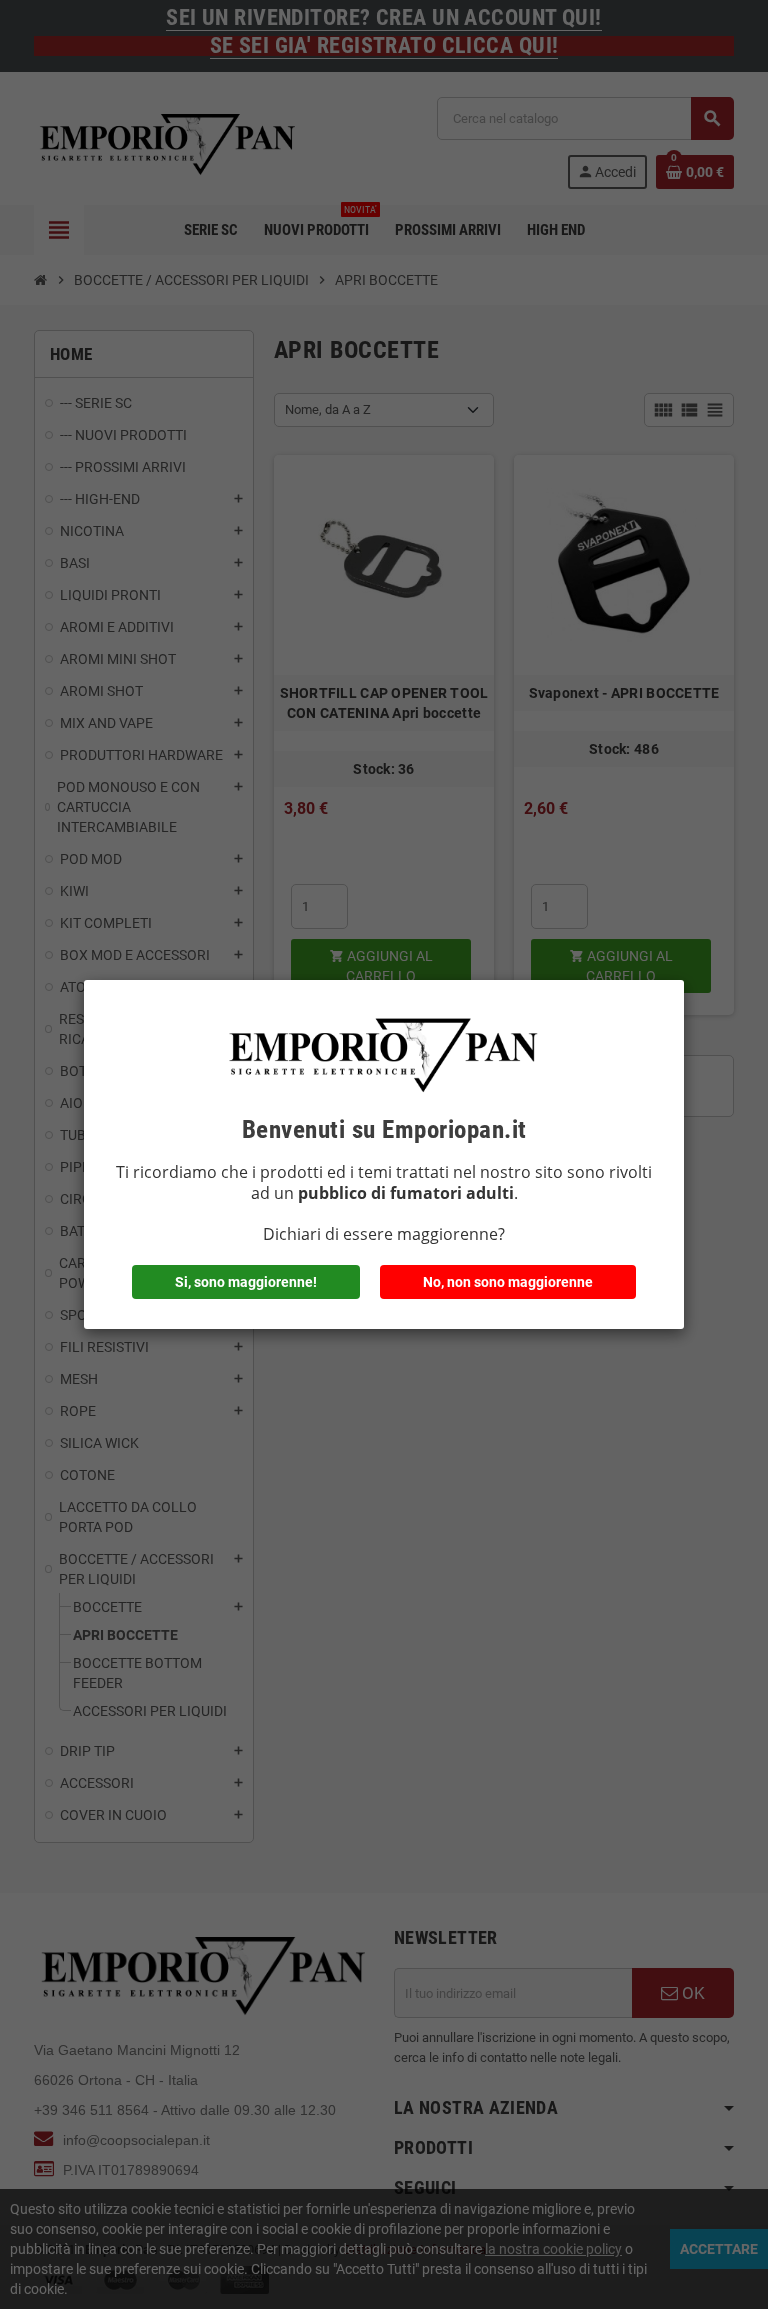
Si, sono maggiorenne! (246, 1282)
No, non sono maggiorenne (508, 1282)
